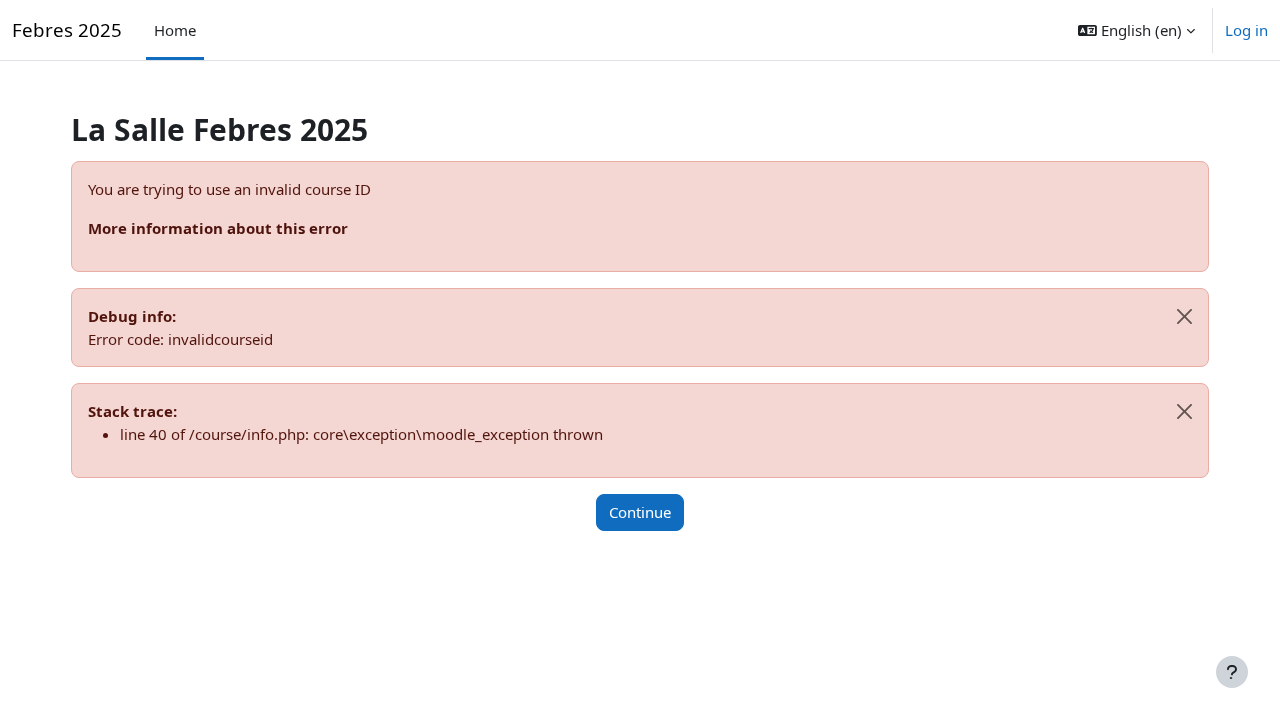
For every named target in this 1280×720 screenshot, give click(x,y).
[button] (1136, 30)
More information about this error (218, 228)
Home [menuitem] (175, 30)
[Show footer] (1232, 672)
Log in (1246, 30)
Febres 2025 (67, 29)
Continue (640, 512)
